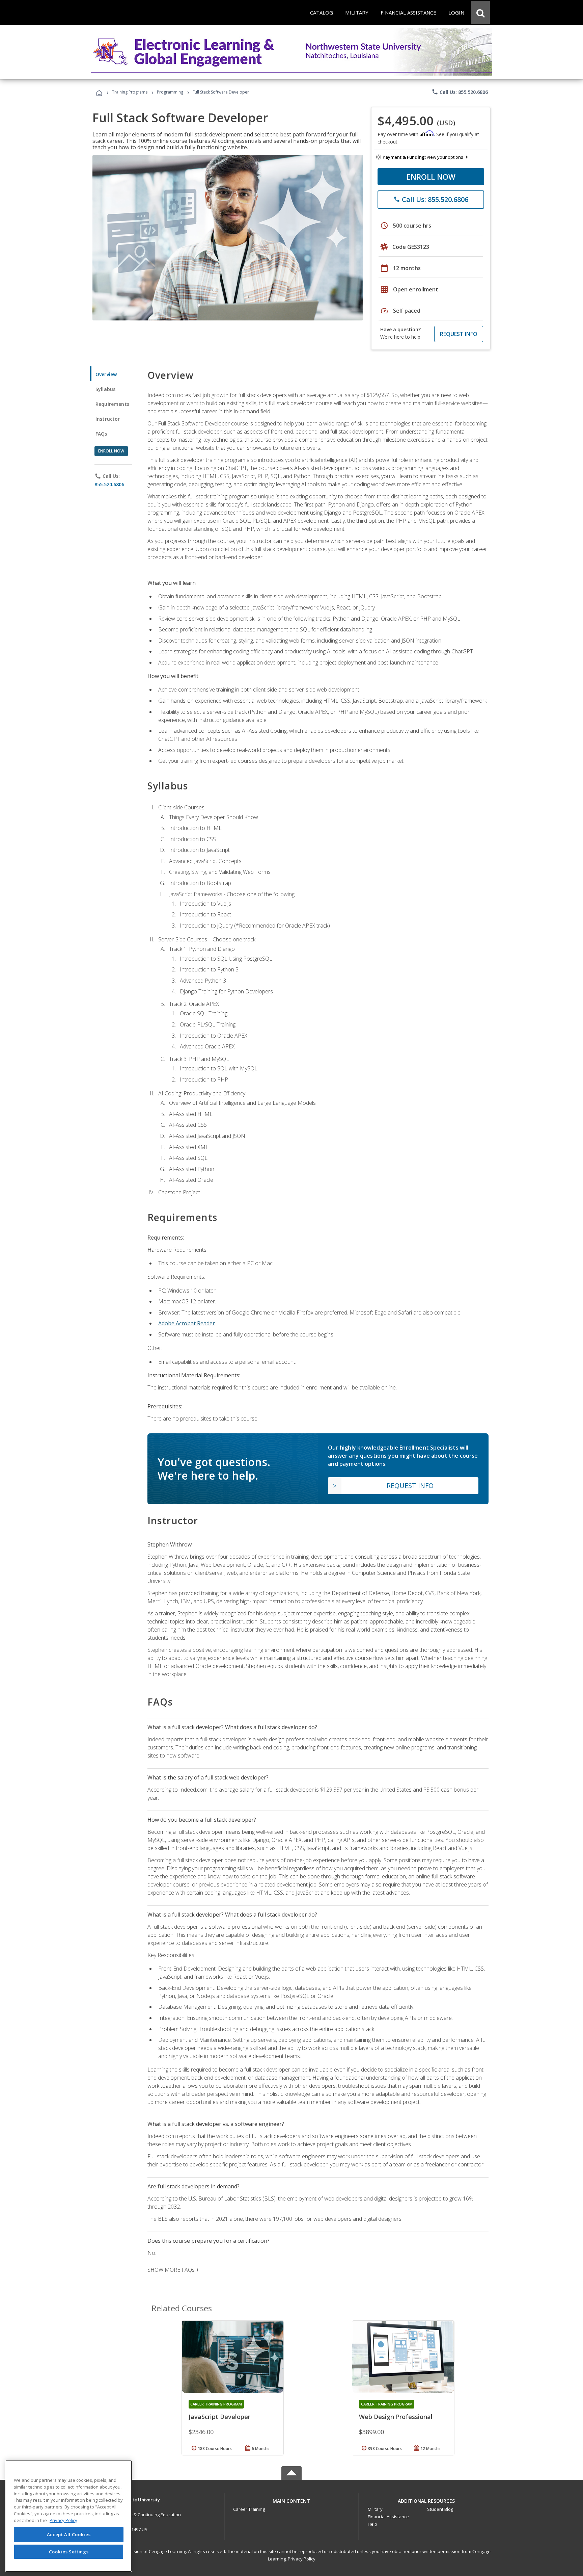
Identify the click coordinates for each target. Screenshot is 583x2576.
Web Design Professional (396, 2417)
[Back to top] (291, 2499)
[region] (69, 2516)
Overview (106, 374)
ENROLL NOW (431, 177)
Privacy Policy (302, 2559)
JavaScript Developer (219, 2417)
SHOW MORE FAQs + (173, 2270)
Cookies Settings (69, 2552)
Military (375, 2509)
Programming (170, 92)
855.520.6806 (109, 484)
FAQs (101, 434)
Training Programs (130, 92)
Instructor (108, 419)
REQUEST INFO (459, 334)
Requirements (112, 404)
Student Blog (440, 2509)
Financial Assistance (388, 2517)
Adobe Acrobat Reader (187, 1323)
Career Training (249, 2509)
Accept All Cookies (69, 2534)
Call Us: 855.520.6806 (460, 92)
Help (372, 2524)
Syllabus (105, 389)
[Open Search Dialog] (480, 12)
